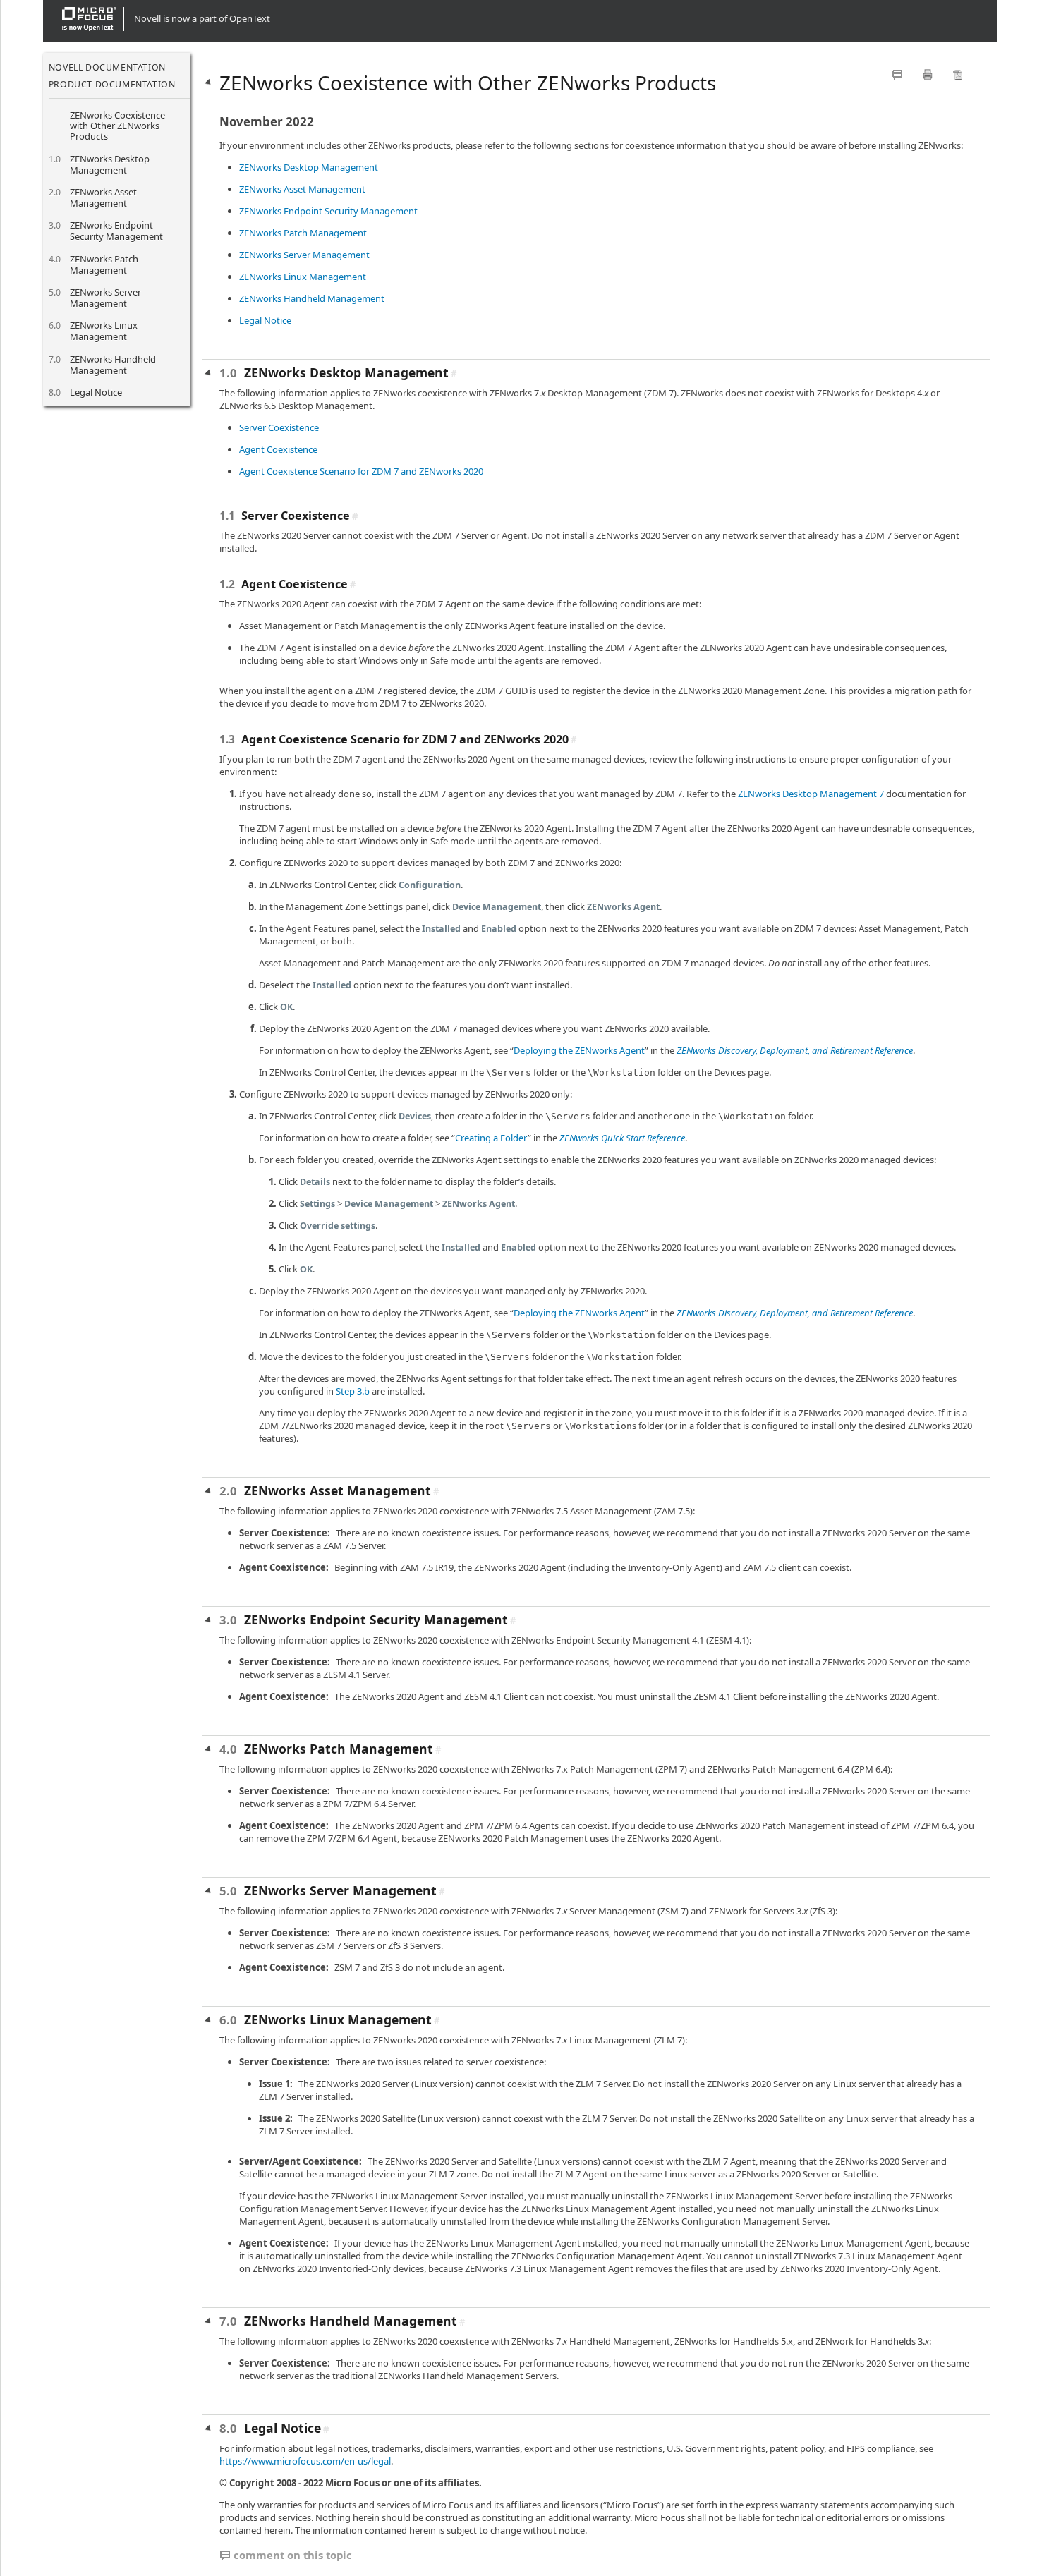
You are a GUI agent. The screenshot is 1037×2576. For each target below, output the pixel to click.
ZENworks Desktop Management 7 (811, 794)
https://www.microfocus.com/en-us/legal (305, 2461)
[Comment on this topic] (897, 74)
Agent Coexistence (278, 449)
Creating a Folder (491, 1138)
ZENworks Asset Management (103, 198)
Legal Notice (96, 392)
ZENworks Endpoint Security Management (116, 231)
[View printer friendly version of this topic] (928, 74)
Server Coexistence (279, 427)
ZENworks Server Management (105, 298)
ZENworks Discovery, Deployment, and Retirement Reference (795, 1050)
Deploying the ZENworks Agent (579, 1050)
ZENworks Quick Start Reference (622, 1138)
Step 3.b (353, 1391)
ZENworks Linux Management (104, 331)
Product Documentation (112, 84)
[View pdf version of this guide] (958, 74)
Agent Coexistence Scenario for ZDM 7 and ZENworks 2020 (361, 471)
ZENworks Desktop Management (110, 164)
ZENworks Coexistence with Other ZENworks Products (117, 126)
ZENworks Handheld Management (113, 365)
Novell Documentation (107, 67)
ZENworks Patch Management (104, 265)
